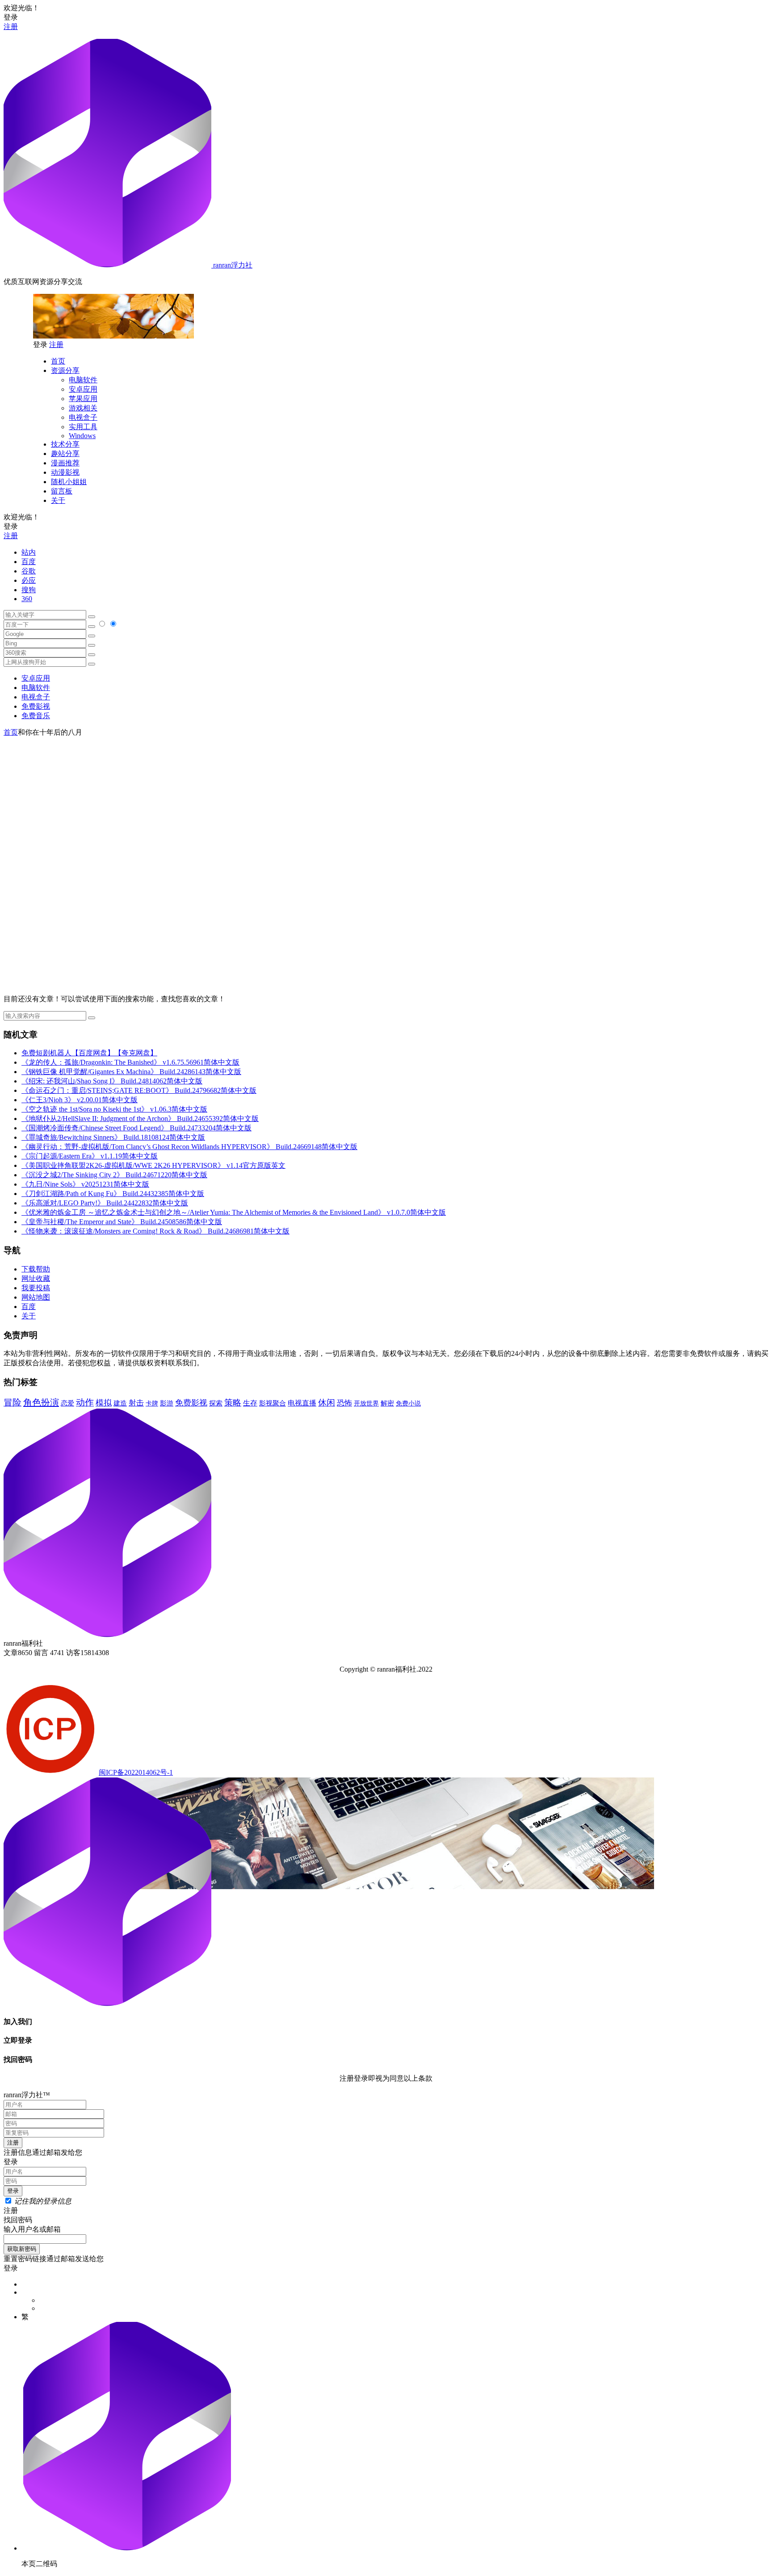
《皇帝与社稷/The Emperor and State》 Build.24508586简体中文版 (122, 1222)
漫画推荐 (65, 463)
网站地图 (36, 1297)
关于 (58, 500)
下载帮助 (36, 1269)
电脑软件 (83, 380)
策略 (233, 1403)
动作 (85, 1402)
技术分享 (65, 444)
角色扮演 (41, 1402)
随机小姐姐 (69, 482)
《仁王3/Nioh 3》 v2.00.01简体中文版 (80, 1100)
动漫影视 (65, 472)
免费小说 (408, 1403)
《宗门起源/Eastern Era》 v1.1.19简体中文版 (90, 1156)
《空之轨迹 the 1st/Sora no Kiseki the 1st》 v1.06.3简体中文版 (114, 1109)
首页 (58, 361)
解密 (387, 1403)
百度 (29, 562)
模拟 (104, 1403)
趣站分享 (65, 454)
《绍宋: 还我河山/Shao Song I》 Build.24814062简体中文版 (112, 1081)
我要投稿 (36, 1288)
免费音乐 (36, 716)
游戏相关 (83, 408)
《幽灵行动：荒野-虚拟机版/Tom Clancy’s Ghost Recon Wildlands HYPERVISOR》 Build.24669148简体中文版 (189, 1147)
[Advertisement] (386, 800)
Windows (82, 436)
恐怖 (344, 1403)
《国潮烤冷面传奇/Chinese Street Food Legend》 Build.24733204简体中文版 (136, 1128)
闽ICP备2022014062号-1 (136, 1772)
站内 (29, 552)
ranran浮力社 (232, 265)
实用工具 (83, 427)
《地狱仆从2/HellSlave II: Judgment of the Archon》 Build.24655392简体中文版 (140, 1119)
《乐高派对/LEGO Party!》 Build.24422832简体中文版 (105, 1203)
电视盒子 (83, 417)
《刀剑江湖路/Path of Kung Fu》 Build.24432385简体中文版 (113, 1194)
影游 (167, 1403)
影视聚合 (273, 1403)
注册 (11, 27)
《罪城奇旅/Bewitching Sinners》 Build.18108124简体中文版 (113, 1137)
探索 (216, 1403)
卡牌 (152, 1403)
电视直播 (302, 1403)
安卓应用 (83, 389)
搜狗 (29, 590)
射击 (136, 1403)
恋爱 (67, 1403)
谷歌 (29, 571)
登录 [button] (11, 17)
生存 (250, 1403)
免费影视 (36, 706)
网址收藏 (36, 1278)
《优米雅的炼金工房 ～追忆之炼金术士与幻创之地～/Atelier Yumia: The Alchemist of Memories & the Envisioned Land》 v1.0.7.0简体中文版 (234, 1212)
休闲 (327, 1403)
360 (27, 599)
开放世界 (366, 1403)
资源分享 (65, 370)
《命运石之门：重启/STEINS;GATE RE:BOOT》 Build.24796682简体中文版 (139, 1090)
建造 (120, 1403)
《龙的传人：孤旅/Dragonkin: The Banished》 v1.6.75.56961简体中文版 (130, 1062)
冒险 (13, 1402)
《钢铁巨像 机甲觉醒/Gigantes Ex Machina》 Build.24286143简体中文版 (131, 1072)
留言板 (62, 491)
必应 (29, 580)
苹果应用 (83, 399)
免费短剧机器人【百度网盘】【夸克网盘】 (89, 1053)
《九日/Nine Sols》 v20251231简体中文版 (85, 1184)
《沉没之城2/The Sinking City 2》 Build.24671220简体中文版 (114, 1175)
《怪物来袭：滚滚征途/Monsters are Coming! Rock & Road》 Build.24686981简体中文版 (155, 1231)
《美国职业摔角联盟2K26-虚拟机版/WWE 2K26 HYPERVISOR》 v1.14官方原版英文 (153, 1165)
